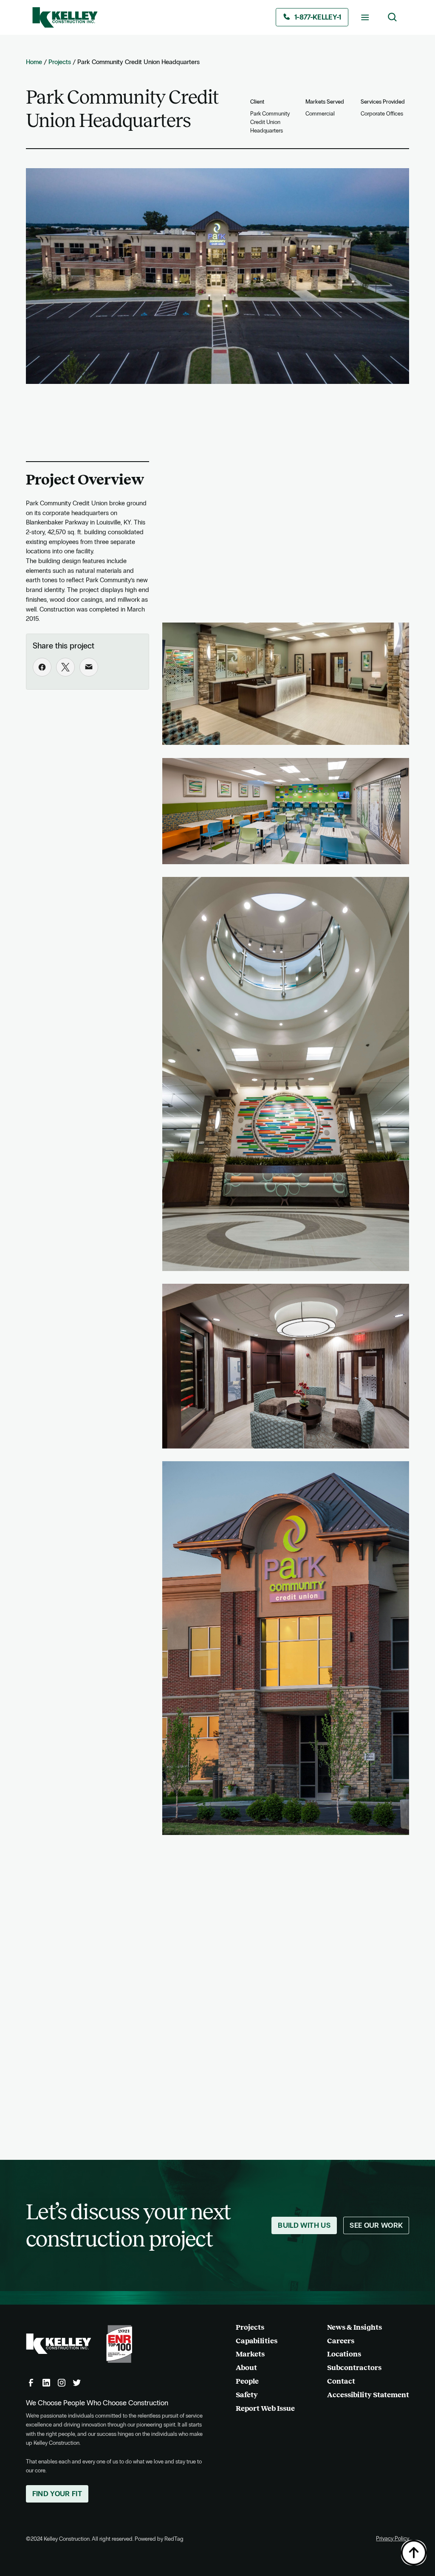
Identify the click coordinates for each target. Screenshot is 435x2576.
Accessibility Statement (368, 2395)
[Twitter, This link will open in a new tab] (77, 2383)
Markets (250, 2354)
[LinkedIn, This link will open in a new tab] (46, 2383)
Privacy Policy (393, 2539)
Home (34, 62)
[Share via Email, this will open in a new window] (89, 667)
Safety (247, 2395)
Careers (341, 2341)
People (247, 2381)
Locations (344, 2354)
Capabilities (257, 2341)
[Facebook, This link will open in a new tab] (31, 2383)
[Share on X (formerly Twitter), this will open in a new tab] (65, 667)
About (246, 2368)
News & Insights (354, 2327)
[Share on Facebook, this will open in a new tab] (42, 667)
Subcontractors (354, 2368)
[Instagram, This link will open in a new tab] (62, 2383)
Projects (60, 62)
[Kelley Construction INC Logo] (65, 17)
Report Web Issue (265, 2408)
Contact (341, 2381)
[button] (365, 17)
